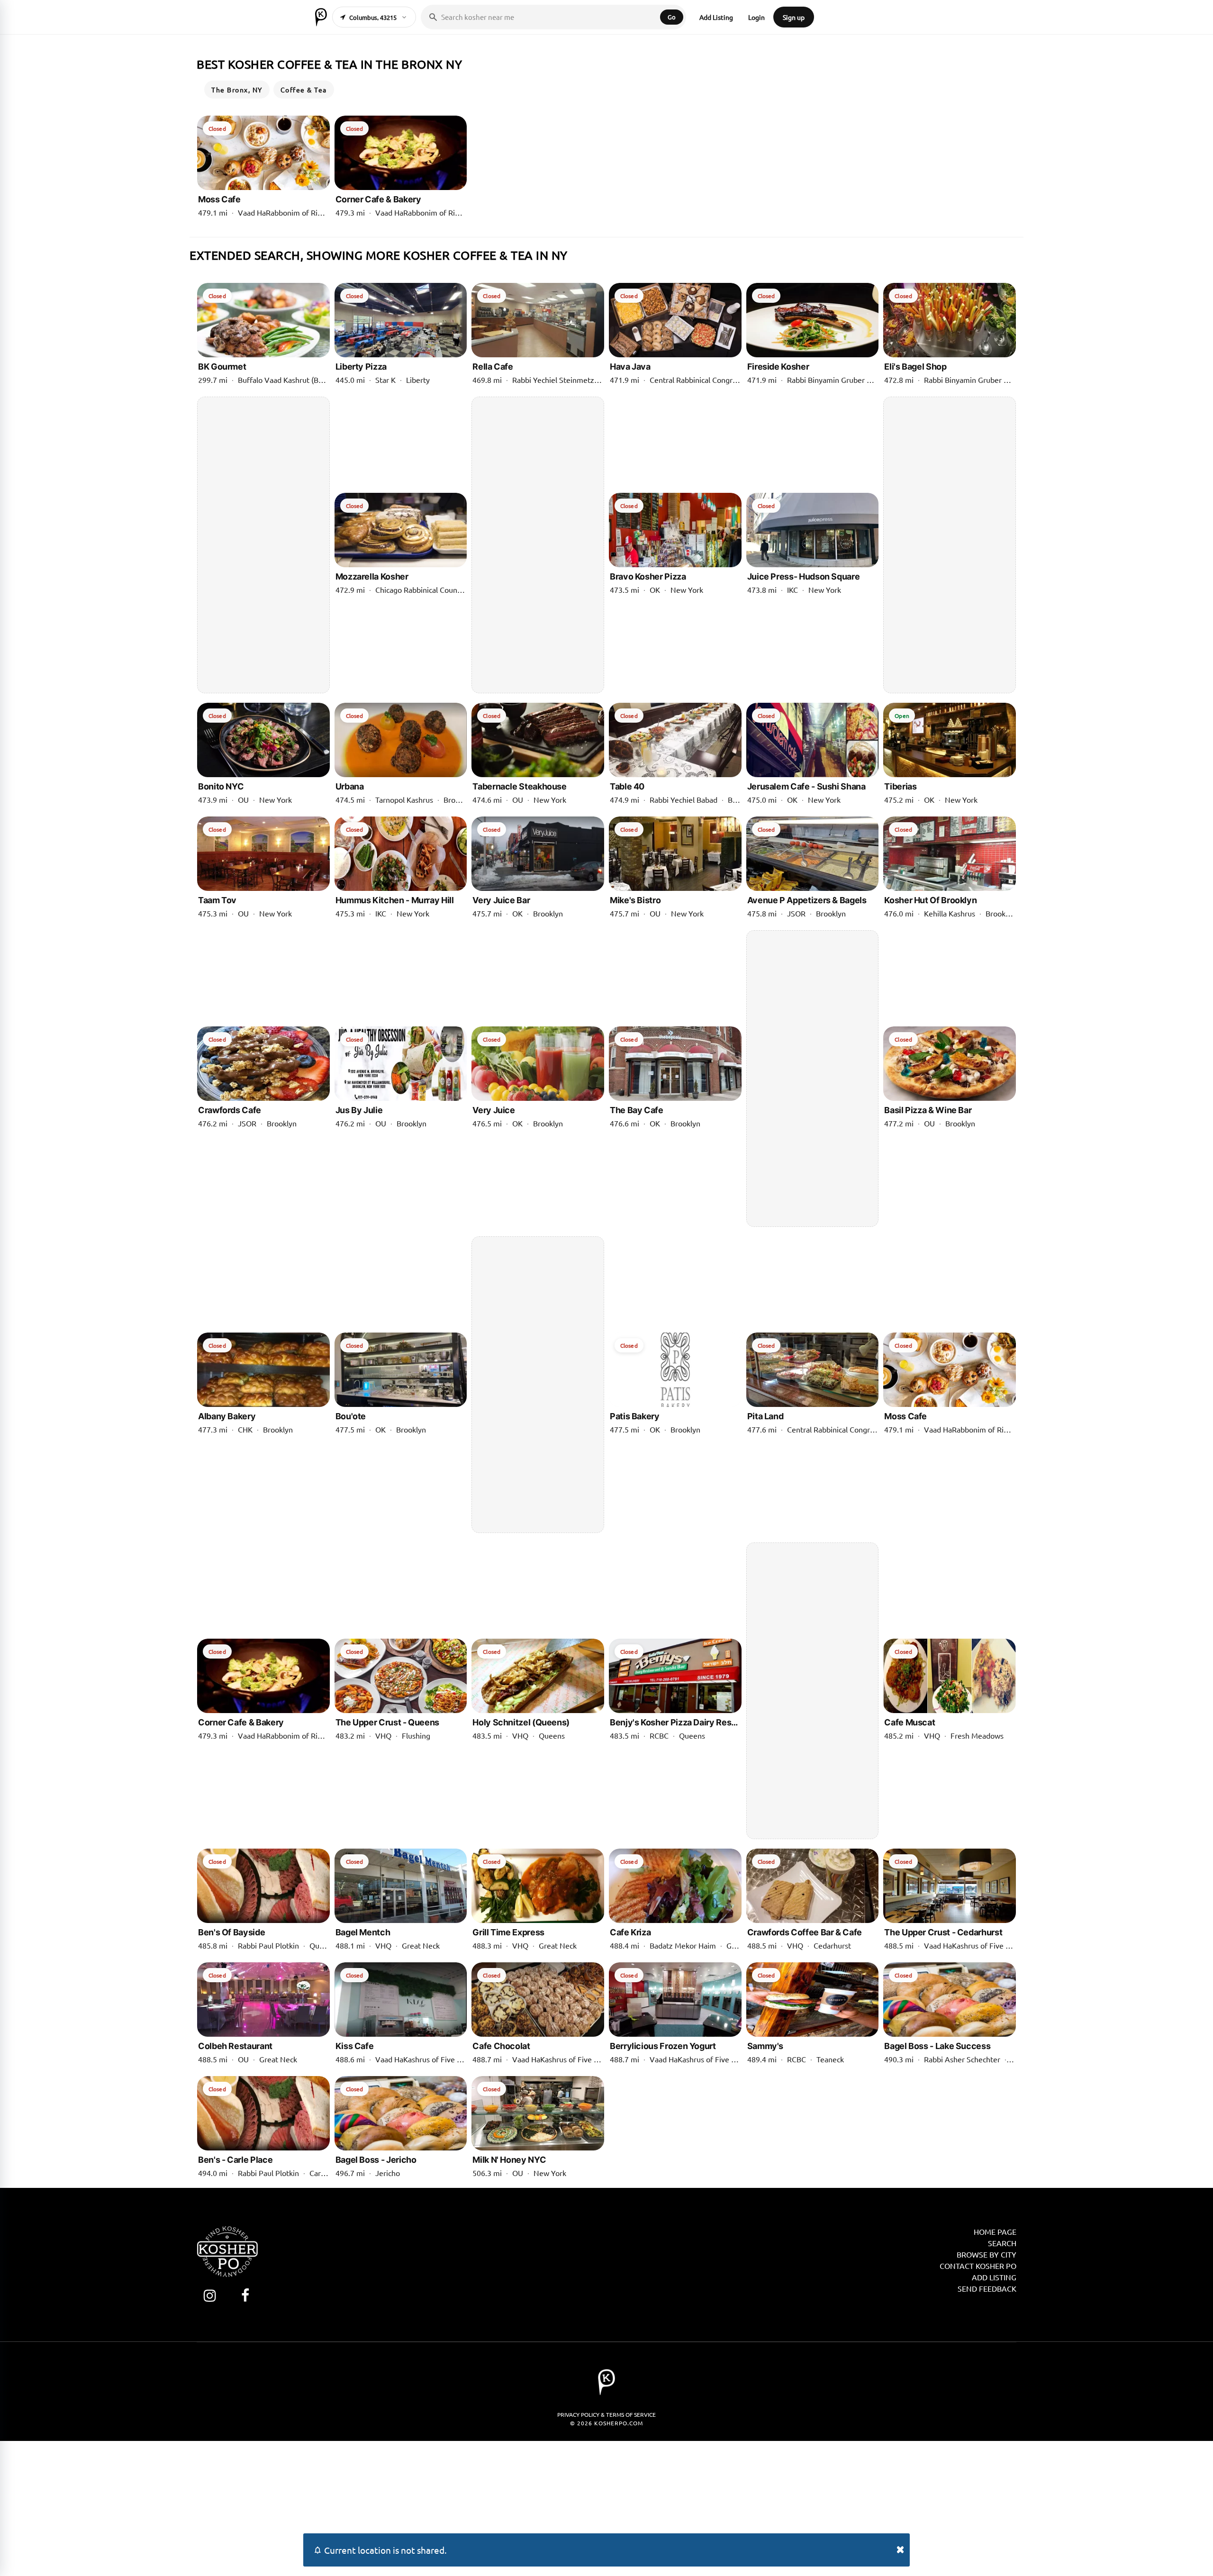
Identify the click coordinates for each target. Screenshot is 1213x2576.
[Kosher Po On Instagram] (210, 2295)
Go (672, 17)
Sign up (794, 17)
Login (756, 17)
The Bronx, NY (237, 90)
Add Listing (716, 17)
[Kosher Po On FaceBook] (245, 2295)
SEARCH (1002, 2243)
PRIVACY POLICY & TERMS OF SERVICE (606, 2414)
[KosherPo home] (321, 17)
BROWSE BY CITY (987, 2254)
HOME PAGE (995, 2231)
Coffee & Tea (304, 90)
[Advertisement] (263, 545)
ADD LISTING (994, 2277)
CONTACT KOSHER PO (978, 2266)
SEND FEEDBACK (987, 2288)
